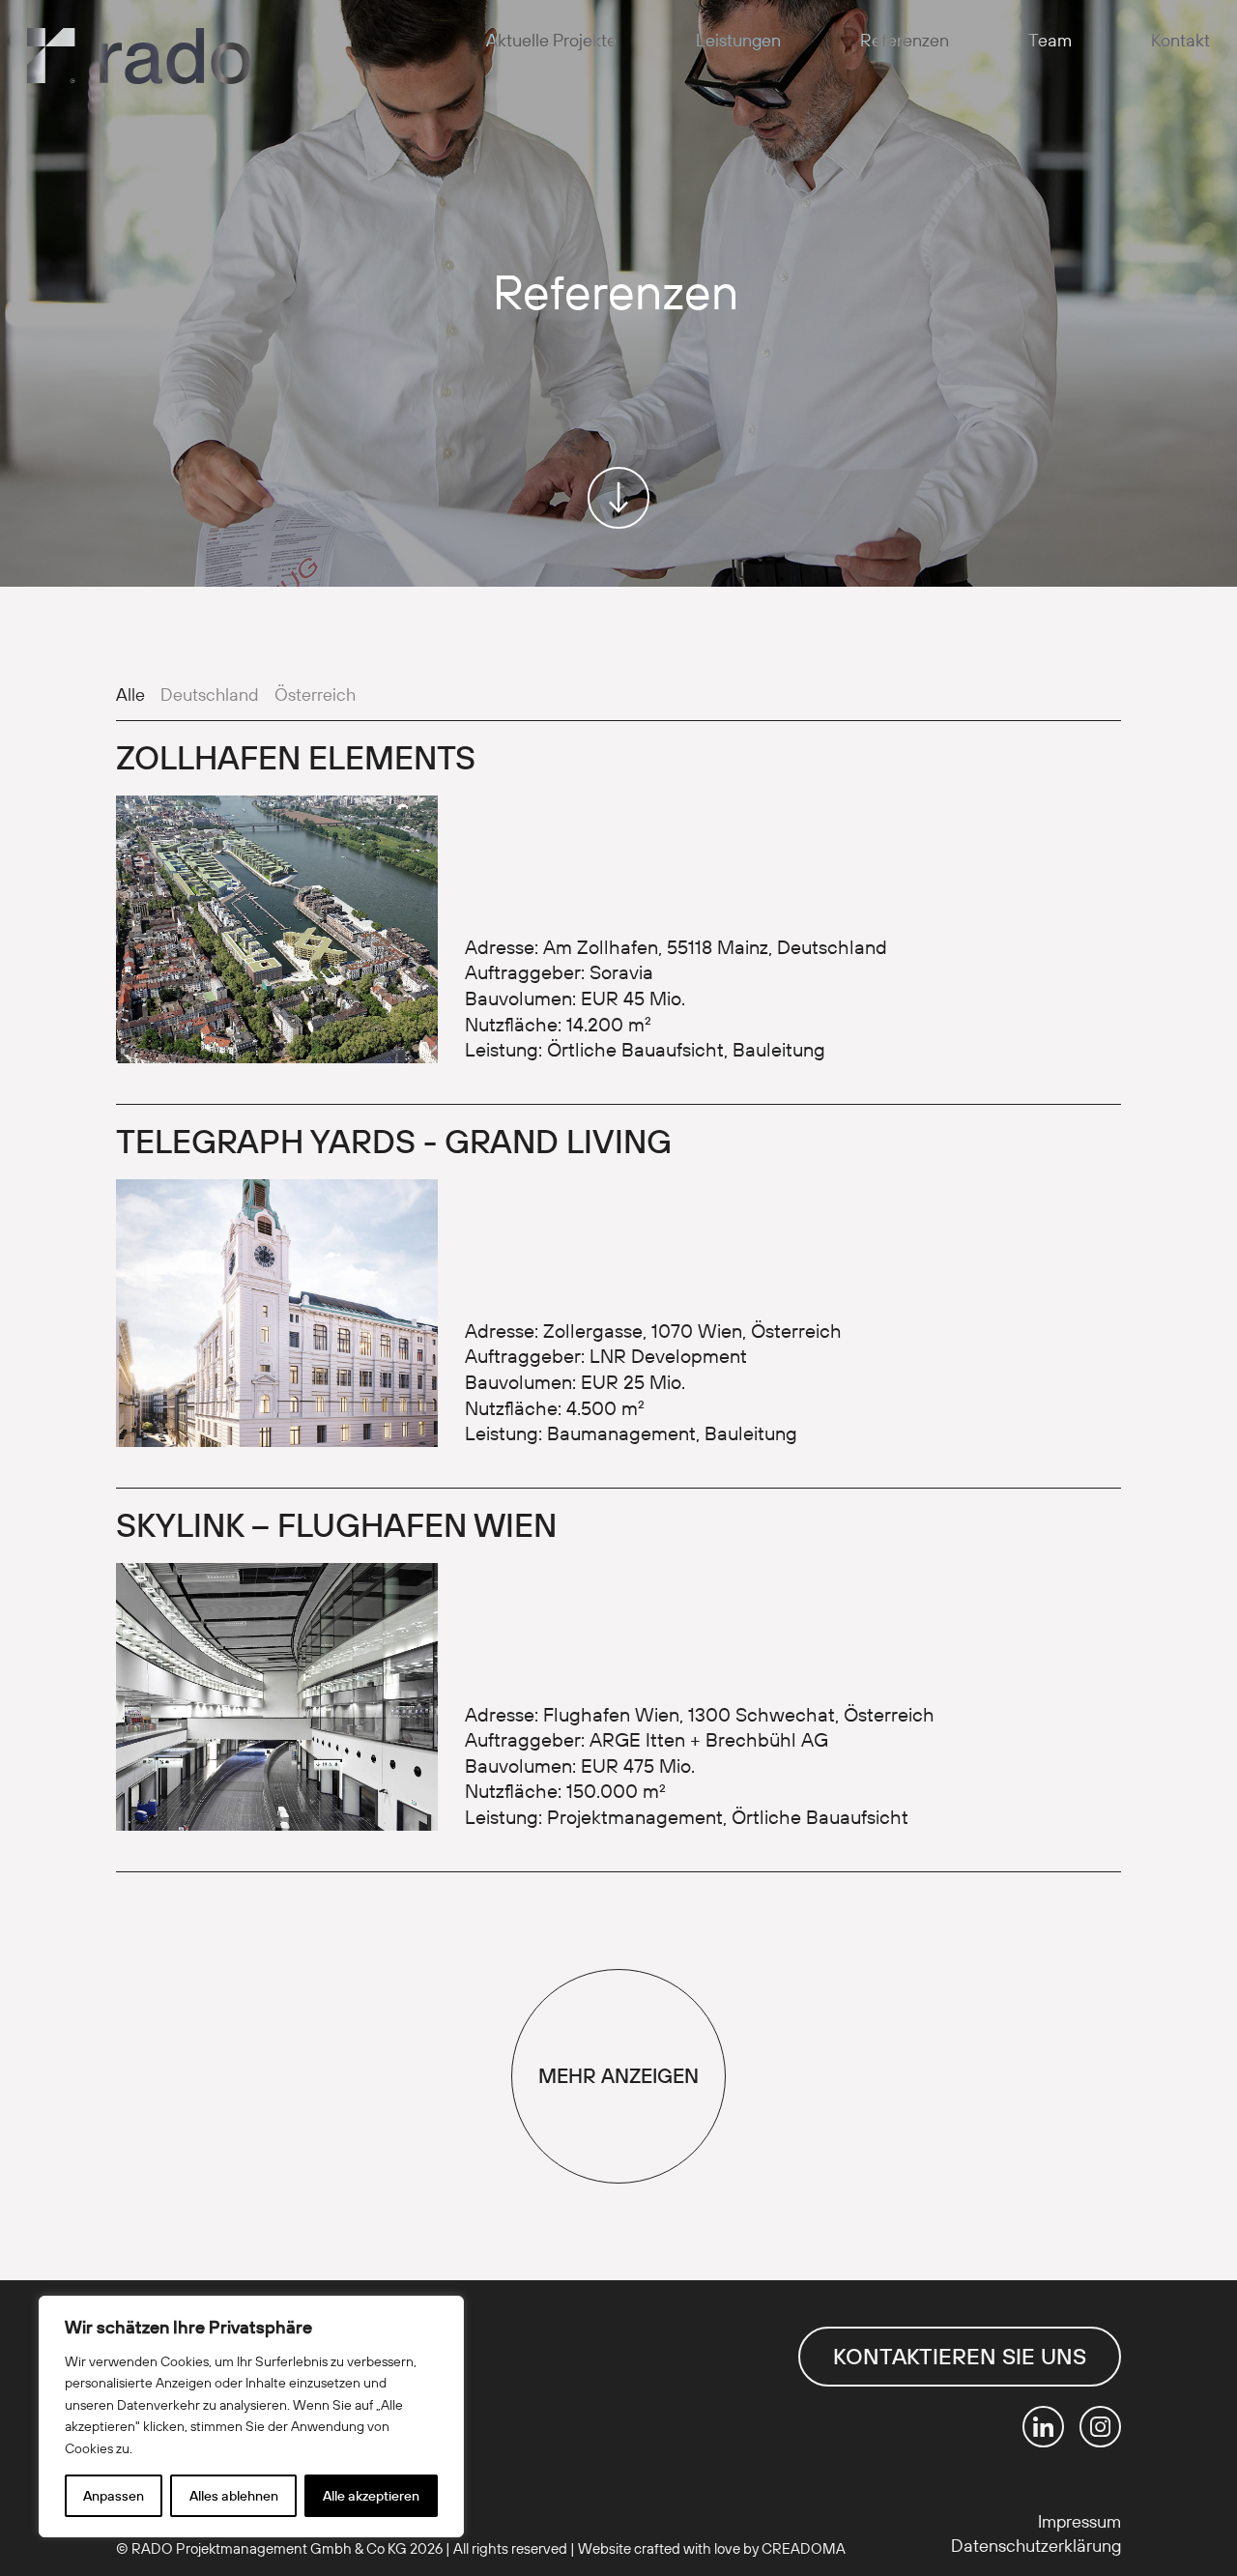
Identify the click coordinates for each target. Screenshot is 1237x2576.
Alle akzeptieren (371, 2496)
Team (1050, 40)
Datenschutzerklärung (1036, 2546)
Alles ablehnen (234, 2496)
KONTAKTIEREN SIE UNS (960, 2356)
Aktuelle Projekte (551, 40)
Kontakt (1180, 40)
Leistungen (738, 40)
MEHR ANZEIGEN (618, 2075)
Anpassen (114, 2496)
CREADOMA (804, 2548)
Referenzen (905, 40)
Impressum (1079, 2521)
